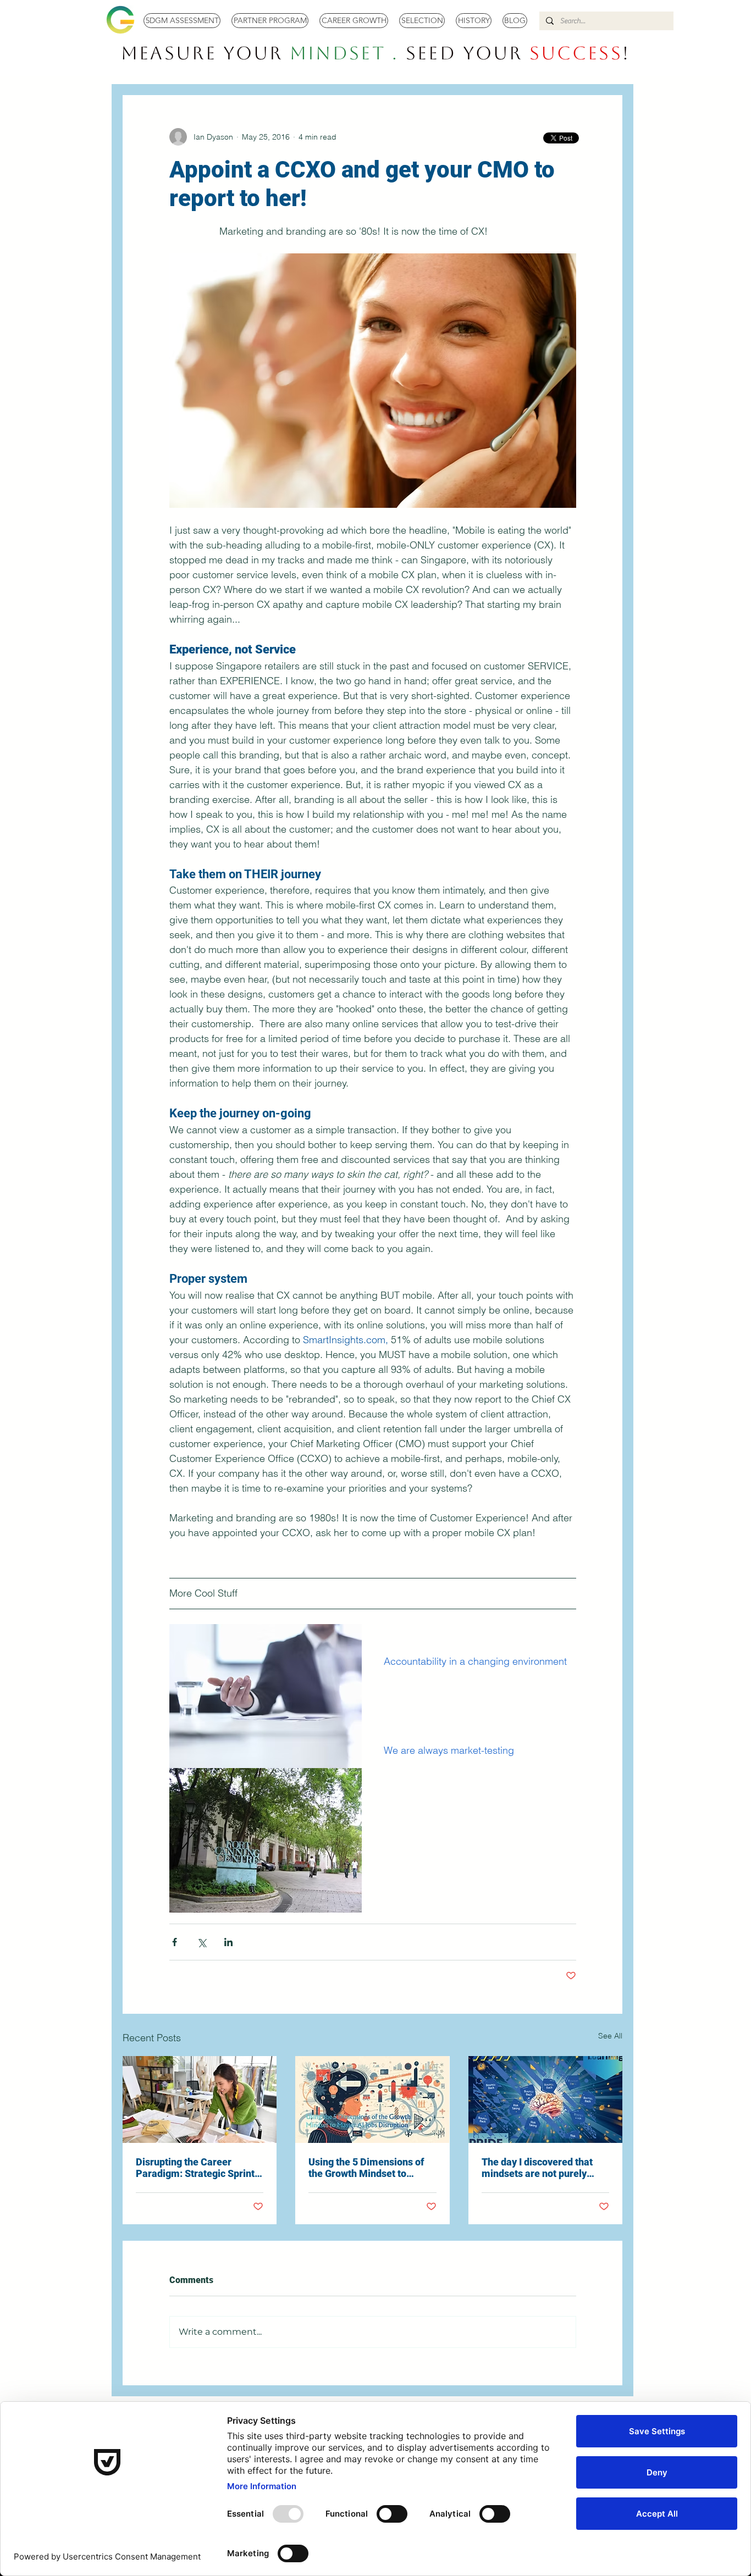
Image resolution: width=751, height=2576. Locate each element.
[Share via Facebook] (175, 1942)
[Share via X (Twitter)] (201, 1942)
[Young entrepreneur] (200, 2099)
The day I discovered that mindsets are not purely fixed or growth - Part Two (539, 2168)
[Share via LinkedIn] (228, 1942)
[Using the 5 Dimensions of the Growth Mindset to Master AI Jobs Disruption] (372, 2099)
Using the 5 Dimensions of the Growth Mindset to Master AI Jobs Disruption (366, 2168)
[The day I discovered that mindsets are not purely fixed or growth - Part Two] (545, 2099)
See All (610, 2036)
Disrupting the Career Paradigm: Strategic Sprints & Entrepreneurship (198, 2168)
